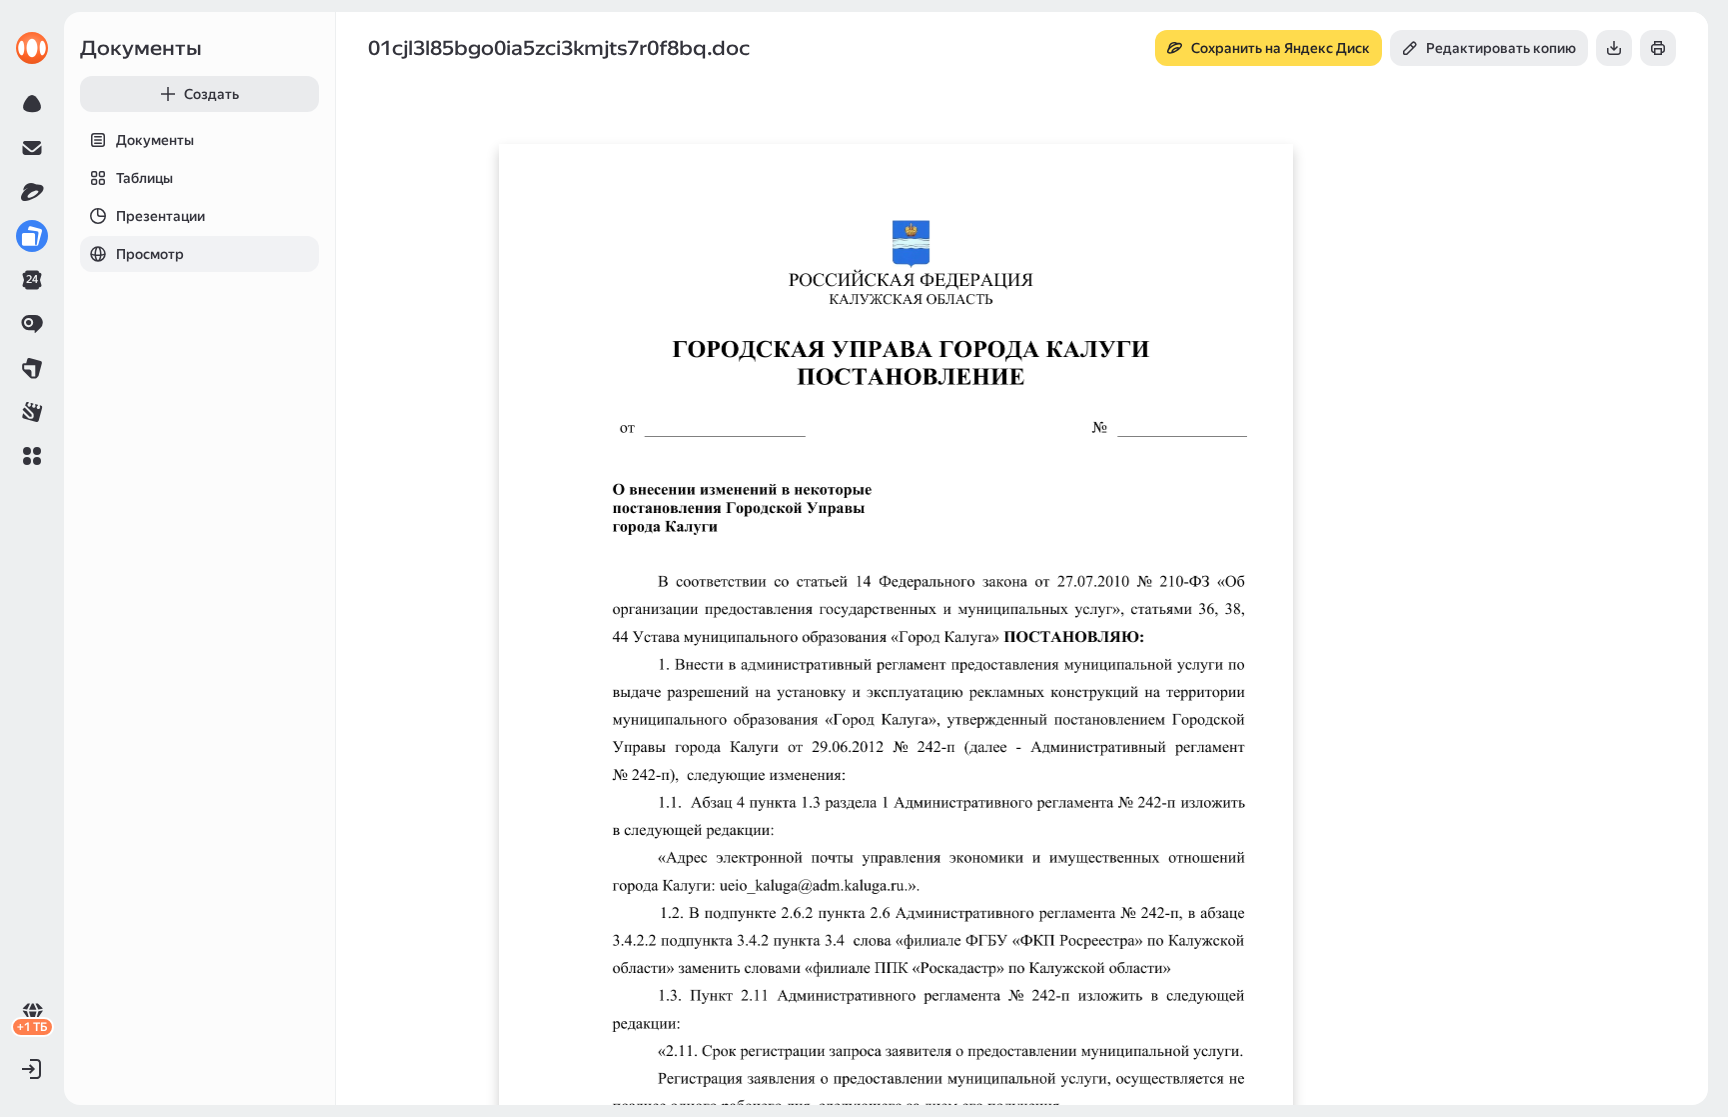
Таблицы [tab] (144, 178)
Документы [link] (141, 48)
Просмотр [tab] (150, 254)
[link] (32, 48)
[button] (32, 456)
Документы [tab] (155, 140)
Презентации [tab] (160, 216)
